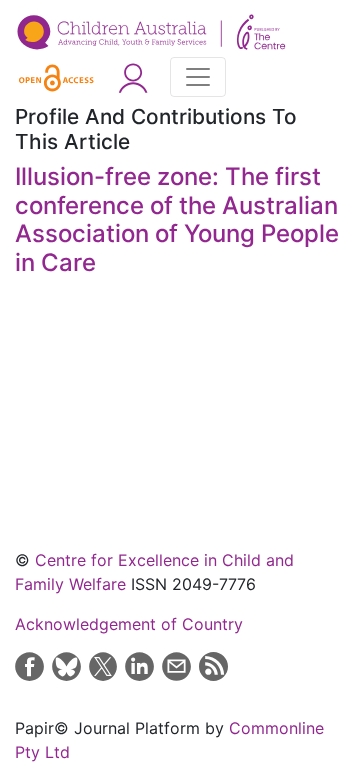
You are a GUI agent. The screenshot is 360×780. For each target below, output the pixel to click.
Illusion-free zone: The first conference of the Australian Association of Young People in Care (177, 219)
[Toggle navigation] (198, 77)
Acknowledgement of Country (129, 624)
